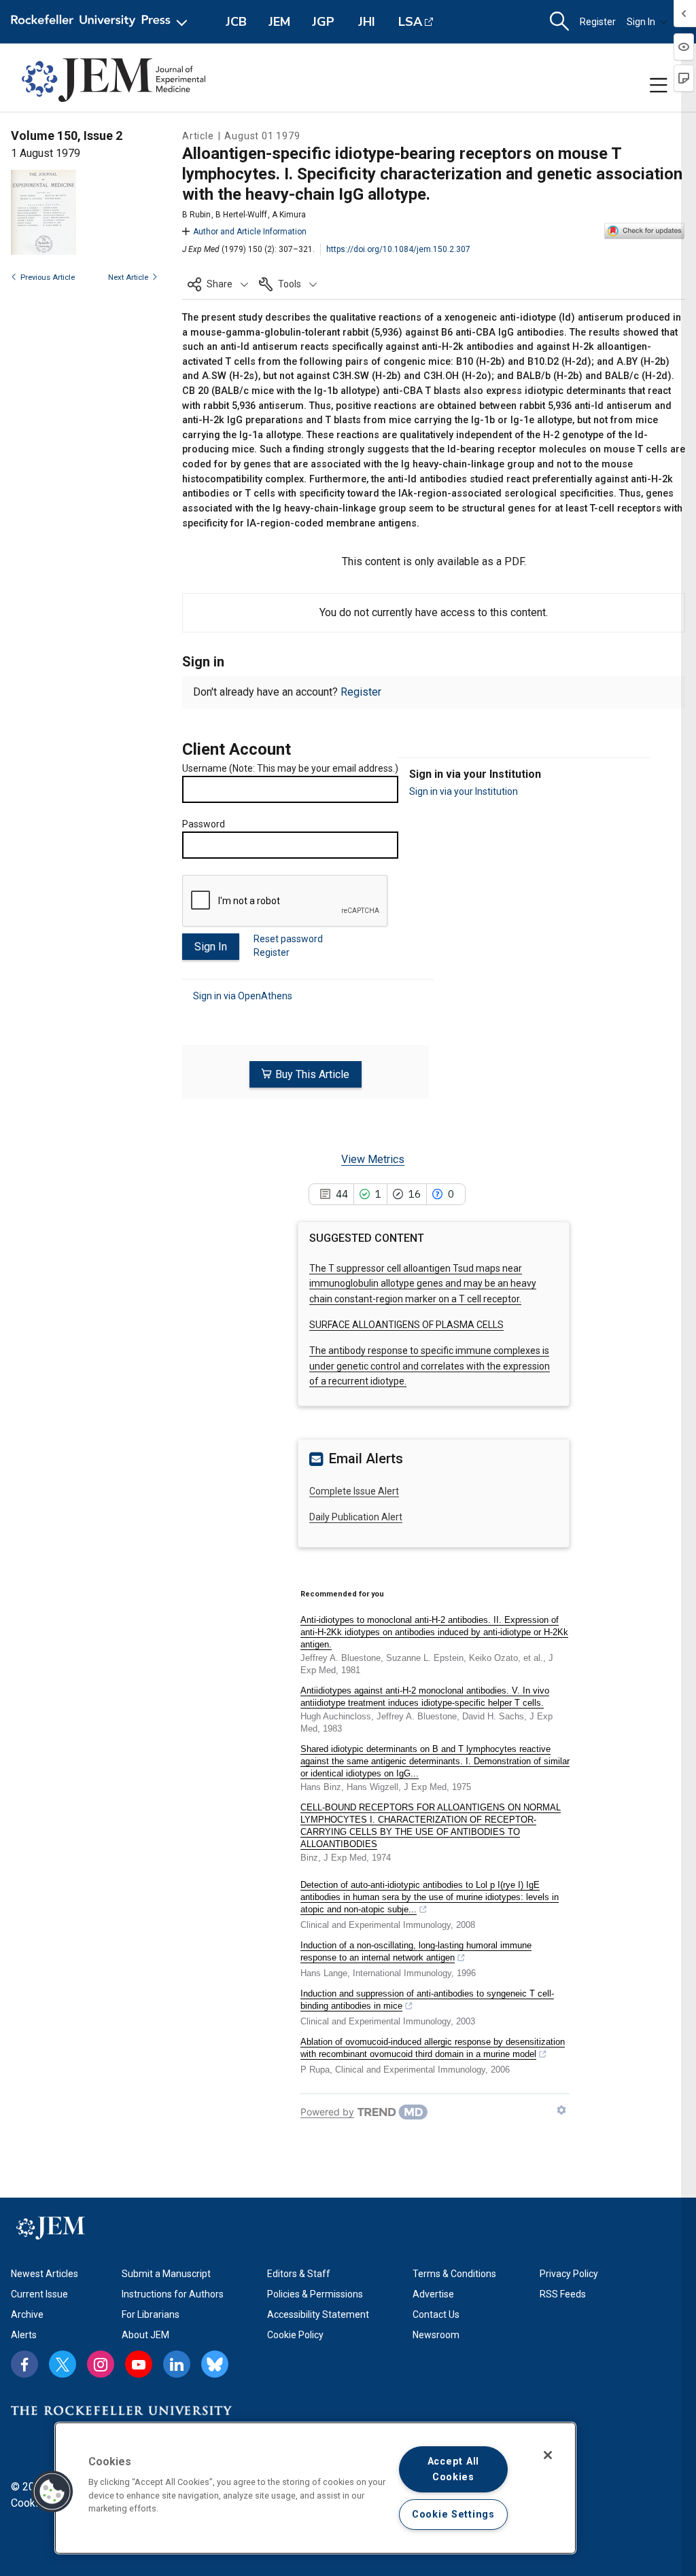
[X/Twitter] (63, 2364)
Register (598, 22)
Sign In (641, 22)
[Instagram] (101, 2364)
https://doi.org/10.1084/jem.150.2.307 (398, 249)
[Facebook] (24, 2364)
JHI (367, 22)
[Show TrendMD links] (561, 2110)
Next (128, 278)
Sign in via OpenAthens (243, 996)
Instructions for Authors (173, 2294)
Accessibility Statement (318, 2314)
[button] (218, 284)
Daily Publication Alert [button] (356, 1517)
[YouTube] (139, 2364)
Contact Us (436, 2314)
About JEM (145, 2335)
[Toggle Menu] (659, 86)
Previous (48, 278)
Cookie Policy (295, 2335)
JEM (279, 22)
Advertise (433, 2294)
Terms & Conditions (454, 2274)
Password (204, 824)
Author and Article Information (250, 232)
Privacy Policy (569, 2274)
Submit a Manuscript (166, 2274)
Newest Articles (45, 2274)
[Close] (548, 2455)
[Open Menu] (102, 22)
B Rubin (196, 215)
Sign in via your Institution (464, 791)
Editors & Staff (299, 2274)
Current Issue (39, 2294)
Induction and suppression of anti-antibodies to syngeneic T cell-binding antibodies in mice (427, 2000)
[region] (315, 2488)
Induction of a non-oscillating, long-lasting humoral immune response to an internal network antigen (416, 1951)
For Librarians (151, 2314)
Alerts (24, 2335)
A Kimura (289, 215)
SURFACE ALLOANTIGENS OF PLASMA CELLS (406, 1325)
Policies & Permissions (315, 2294)
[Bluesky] (215, 2364)
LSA (410, 22)
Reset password (288, 939)
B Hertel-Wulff (241, 215)
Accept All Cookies (453, 2469)
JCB (236, 22)
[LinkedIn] (177, 2364)
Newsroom (436, 2335)
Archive (27, 2314)
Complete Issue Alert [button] (354, 1491)
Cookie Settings (453, 2515)
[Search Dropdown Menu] (559, 22)
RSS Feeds (563, 2294)
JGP (323, 22)
